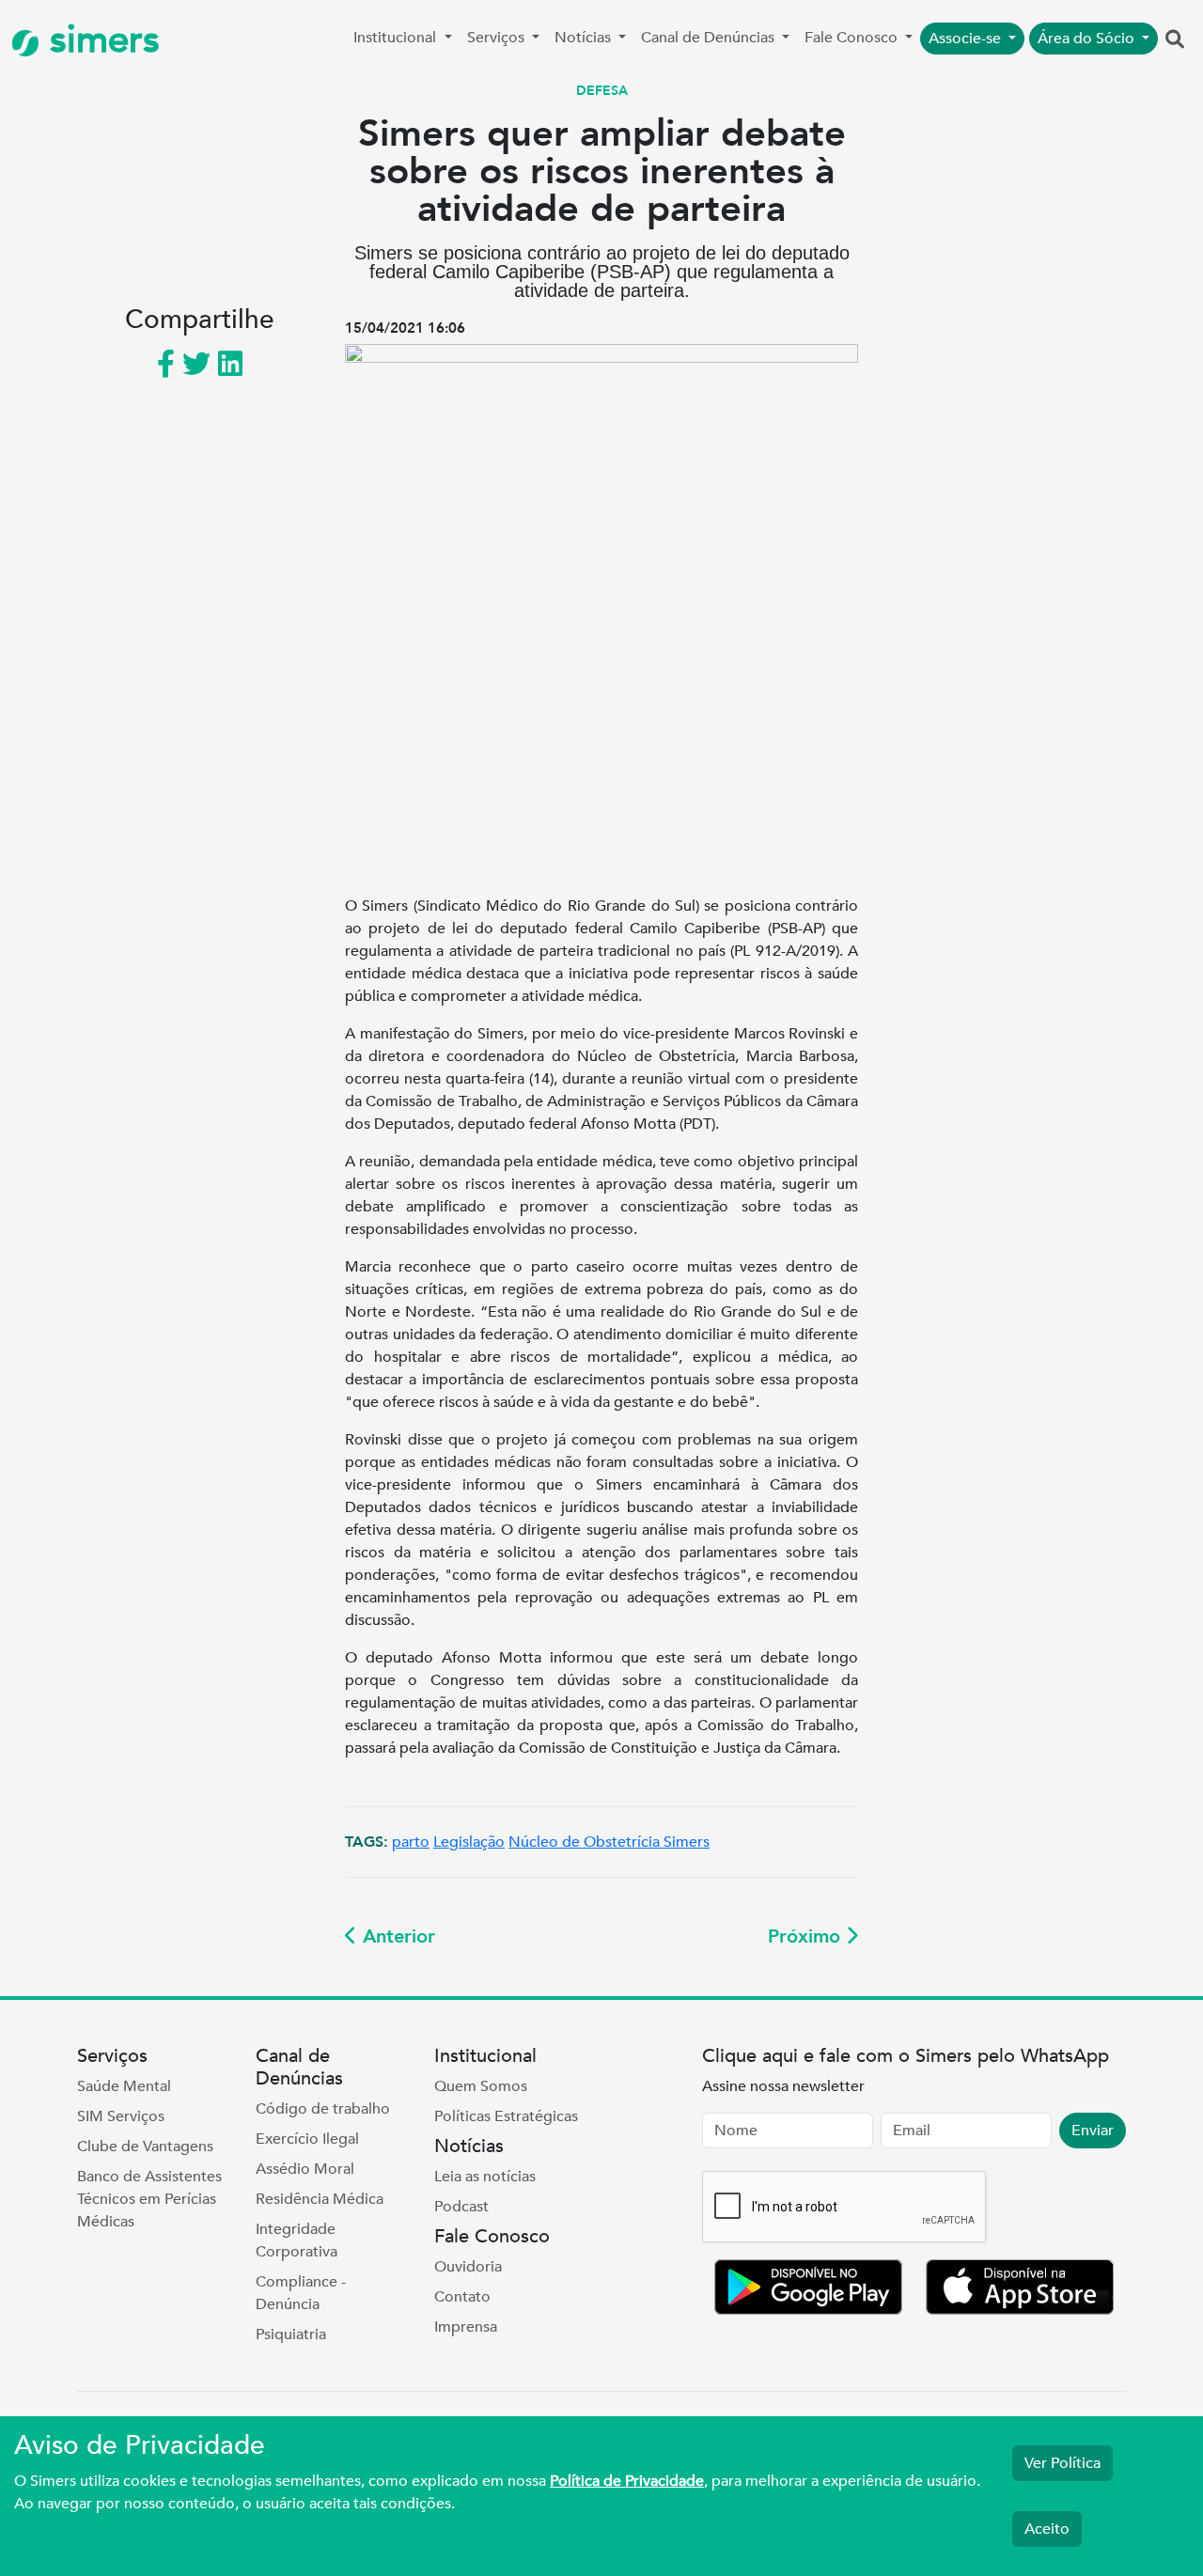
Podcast (461, 2207)
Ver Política (1062, 2463)
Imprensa (466, 2327)
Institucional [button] (397, 38)
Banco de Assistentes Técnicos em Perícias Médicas (149, 2199)
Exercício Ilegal (307, 2139)
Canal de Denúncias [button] (710, 38)
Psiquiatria (291, 2334)
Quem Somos (481, 2086)
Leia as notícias (485, 2177)
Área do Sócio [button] (1088, 39)
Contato (462, 2297)
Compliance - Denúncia (301, 2293)
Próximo (807, 1936)
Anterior (396, 1936)
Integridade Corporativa (297, 2240)
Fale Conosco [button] (853, 38)
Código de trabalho (323, 2109)
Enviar (1093, 2131)
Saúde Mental (124, 2086)
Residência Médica (320, 2199)
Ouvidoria (468, 2267)
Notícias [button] (585, 38)
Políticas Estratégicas (506, 2116)
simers (100, 40)
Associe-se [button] (967, 39)
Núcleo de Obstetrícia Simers (609, 1842)
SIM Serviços (121, 2116)
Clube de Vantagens (145, 2147)
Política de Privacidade (627, 2481)
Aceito (1047, 2529)
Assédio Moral (305, 2169)
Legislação (469, 1842)
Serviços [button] (498, 38)
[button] (1175, 40)
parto (411, 1842)
